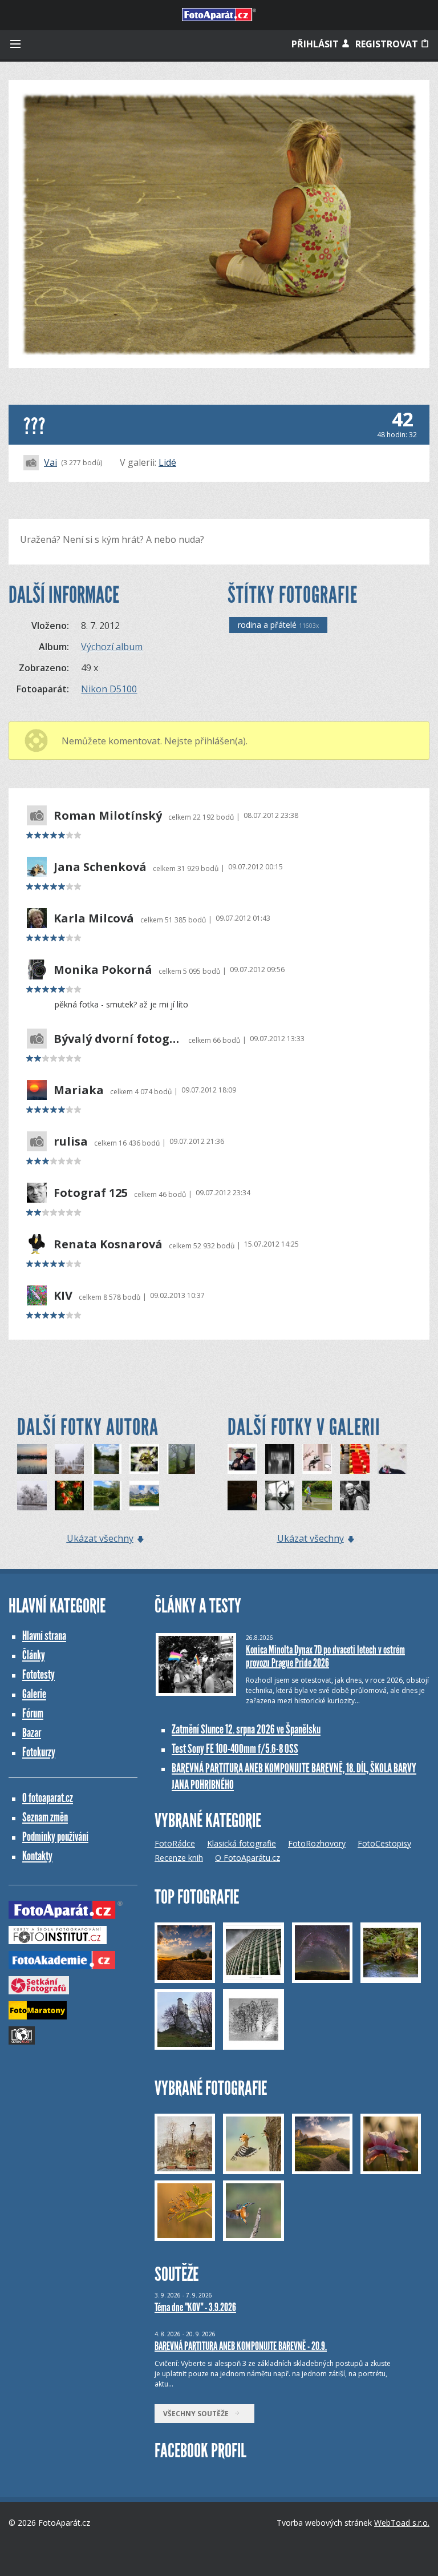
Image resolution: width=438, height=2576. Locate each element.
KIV (63, 1296)
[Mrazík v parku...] (32, 1495)
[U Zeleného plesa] (144, 1495)
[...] (355, 1495)
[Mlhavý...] (182, 1459)
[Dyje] (107, 1495)
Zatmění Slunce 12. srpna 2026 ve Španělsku (246, 1729)
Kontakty (37, 1856)
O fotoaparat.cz (48, 1798)
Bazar (32, 1733)
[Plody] (70, 1495)
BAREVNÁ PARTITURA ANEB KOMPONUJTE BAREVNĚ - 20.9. (241, 2346)
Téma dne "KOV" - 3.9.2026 (195, 2307)
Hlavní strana (44, 1636)
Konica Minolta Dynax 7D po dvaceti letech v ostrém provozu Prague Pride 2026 (325, 1656)
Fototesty (38, 1674)
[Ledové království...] (70, 1459)
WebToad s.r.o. (402, 2523)
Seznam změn (45, 1817)
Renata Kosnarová (108, 1244)
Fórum (33, 1713)
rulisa (71, 1142)
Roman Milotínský (108, 816)
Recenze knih (179, 1858)
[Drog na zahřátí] (242, 1459)
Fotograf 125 (91, 1193)
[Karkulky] (242, 1495)
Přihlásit (316, 44)
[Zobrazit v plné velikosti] (219, 224)
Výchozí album (112, 647)
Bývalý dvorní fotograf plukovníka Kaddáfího (118, 1039)
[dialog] (317, 1459)
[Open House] (355, 1459)
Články (34, 1655)
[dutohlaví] (280, 1459)
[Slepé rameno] (107, 1459)
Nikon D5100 (109, 689)
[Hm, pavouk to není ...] (317, 1495)
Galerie (34, 1694)
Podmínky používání (55, 1837)
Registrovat (388, 44)
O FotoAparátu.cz (248, 1858)
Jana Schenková (100, 867)
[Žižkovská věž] (280, 1495)
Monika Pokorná (103, 970)
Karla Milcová (94, 918)
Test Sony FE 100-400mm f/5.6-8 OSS (235, 1749)
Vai (50, 462)
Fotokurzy (39, 1752)
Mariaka (79, 1090)
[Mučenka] (144, 1459)
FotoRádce (175, 1843)
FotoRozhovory (317, 1843)
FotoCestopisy (384, 1843)
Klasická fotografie (242, 1843)
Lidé (167, 462)
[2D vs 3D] (392, 1459)
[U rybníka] (32, 1459)
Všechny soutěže (198, 2414)
